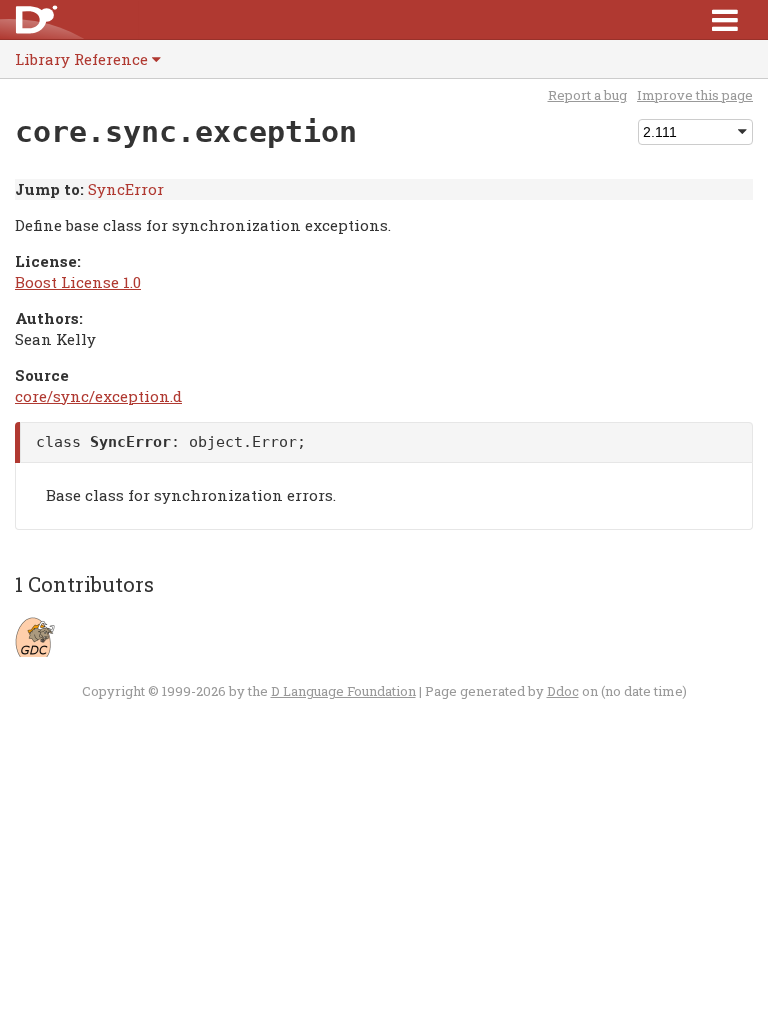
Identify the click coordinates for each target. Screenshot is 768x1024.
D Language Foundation (343, 691)
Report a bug (587, 95)
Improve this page (695, 95)
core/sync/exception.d (98, 396)
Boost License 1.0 (78, 282)
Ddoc (563, 691)
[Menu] (725, 19)
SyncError (126, 189)
